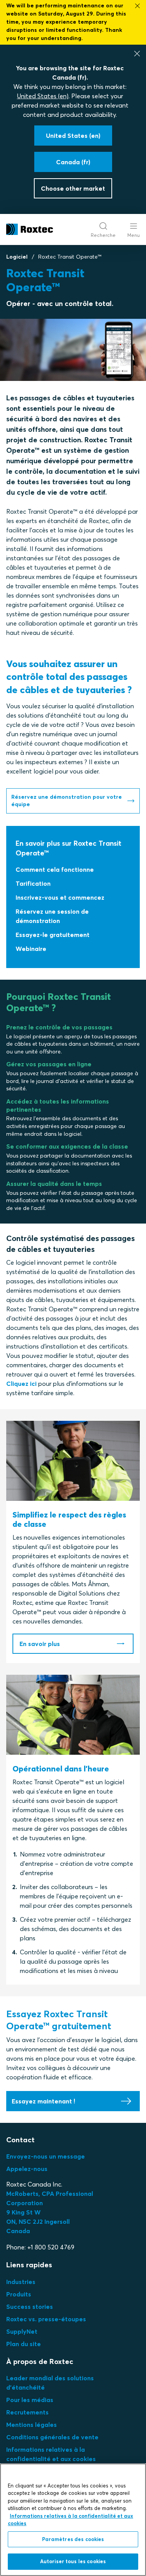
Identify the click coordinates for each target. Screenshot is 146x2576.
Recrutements (27, 2412)
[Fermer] (137, 54)
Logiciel (17, 257)
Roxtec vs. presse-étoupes (46, 2319)
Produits (19, 2294)
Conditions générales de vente (52, 2437)
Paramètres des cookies (73, 2539)
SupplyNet (22, 2331)
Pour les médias (30, 2400)
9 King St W (24, 2212)
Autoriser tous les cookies (73, 2561)
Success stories (30, 2307)
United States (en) (43, 96)
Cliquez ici (21, 1384)
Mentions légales (32, 2425)
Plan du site (24, 2344)
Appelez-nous (27, 2169)
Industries (21, 2282)
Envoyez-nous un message (46, 2156)
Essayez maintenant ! (43, 2101)
